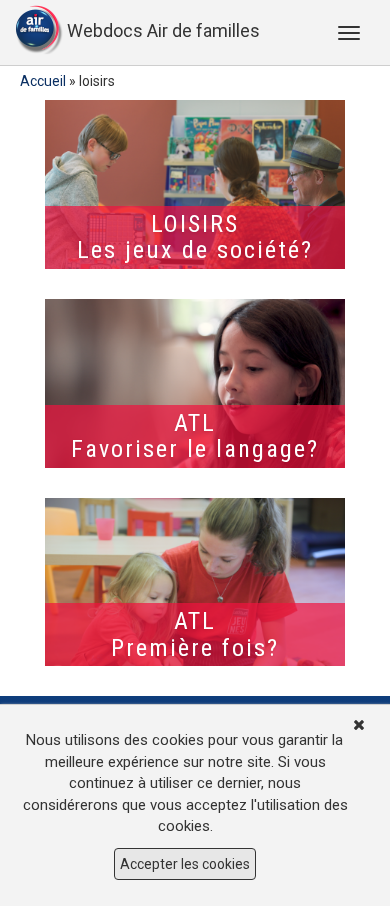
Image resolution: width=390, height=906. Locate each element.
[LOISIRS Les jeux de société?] (195, 184)
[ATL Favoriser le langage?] (195, 383)
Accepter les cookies (185, 864)
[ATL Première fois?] (195, 582)
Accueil (43, 81)
